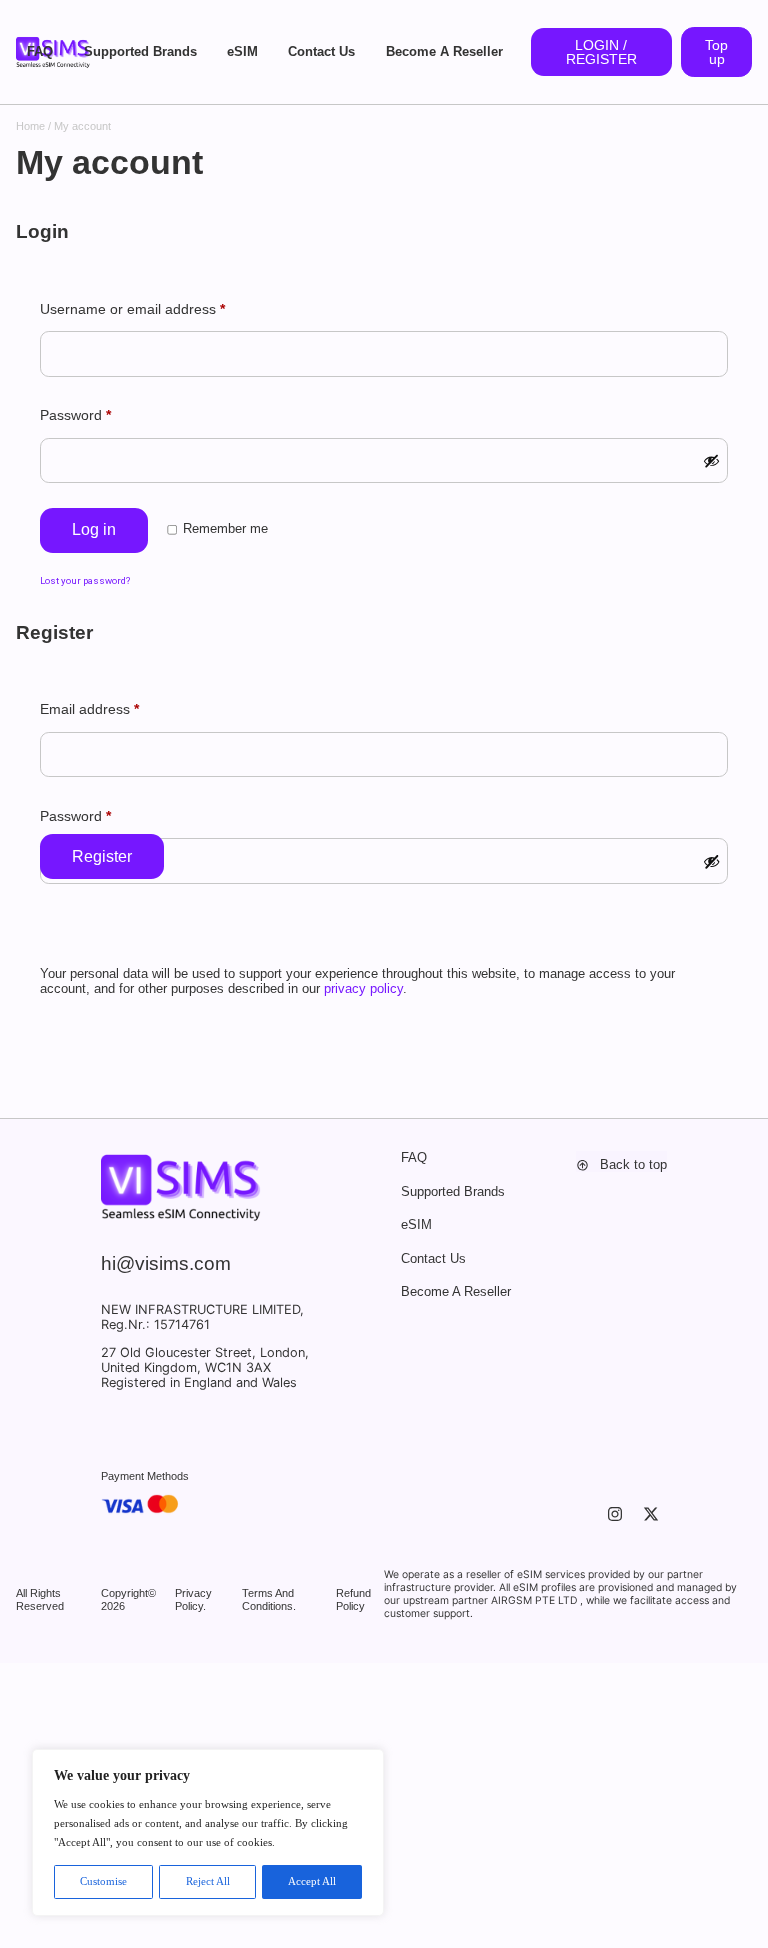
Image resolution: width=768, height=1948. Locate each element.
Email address (89, 709)
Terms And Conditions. (269, 1599)
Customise (103, 1881)
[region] (208, 1832)
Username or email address (132, 309)
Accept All (312, 1881)
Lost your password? (85, 580)
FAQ (40, 51)
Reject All (208, 1881)
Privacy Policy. (193, 1599)
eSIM (242, 51)
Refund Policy (353, 1599)
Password (75, 415)
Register (102, 856)
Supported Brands (140, 51)
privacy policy (363, 988)
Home (30, 126)
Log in (94, 529)
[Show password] (712, 461)
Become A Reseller (444, 51)
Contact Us (321, 51)
